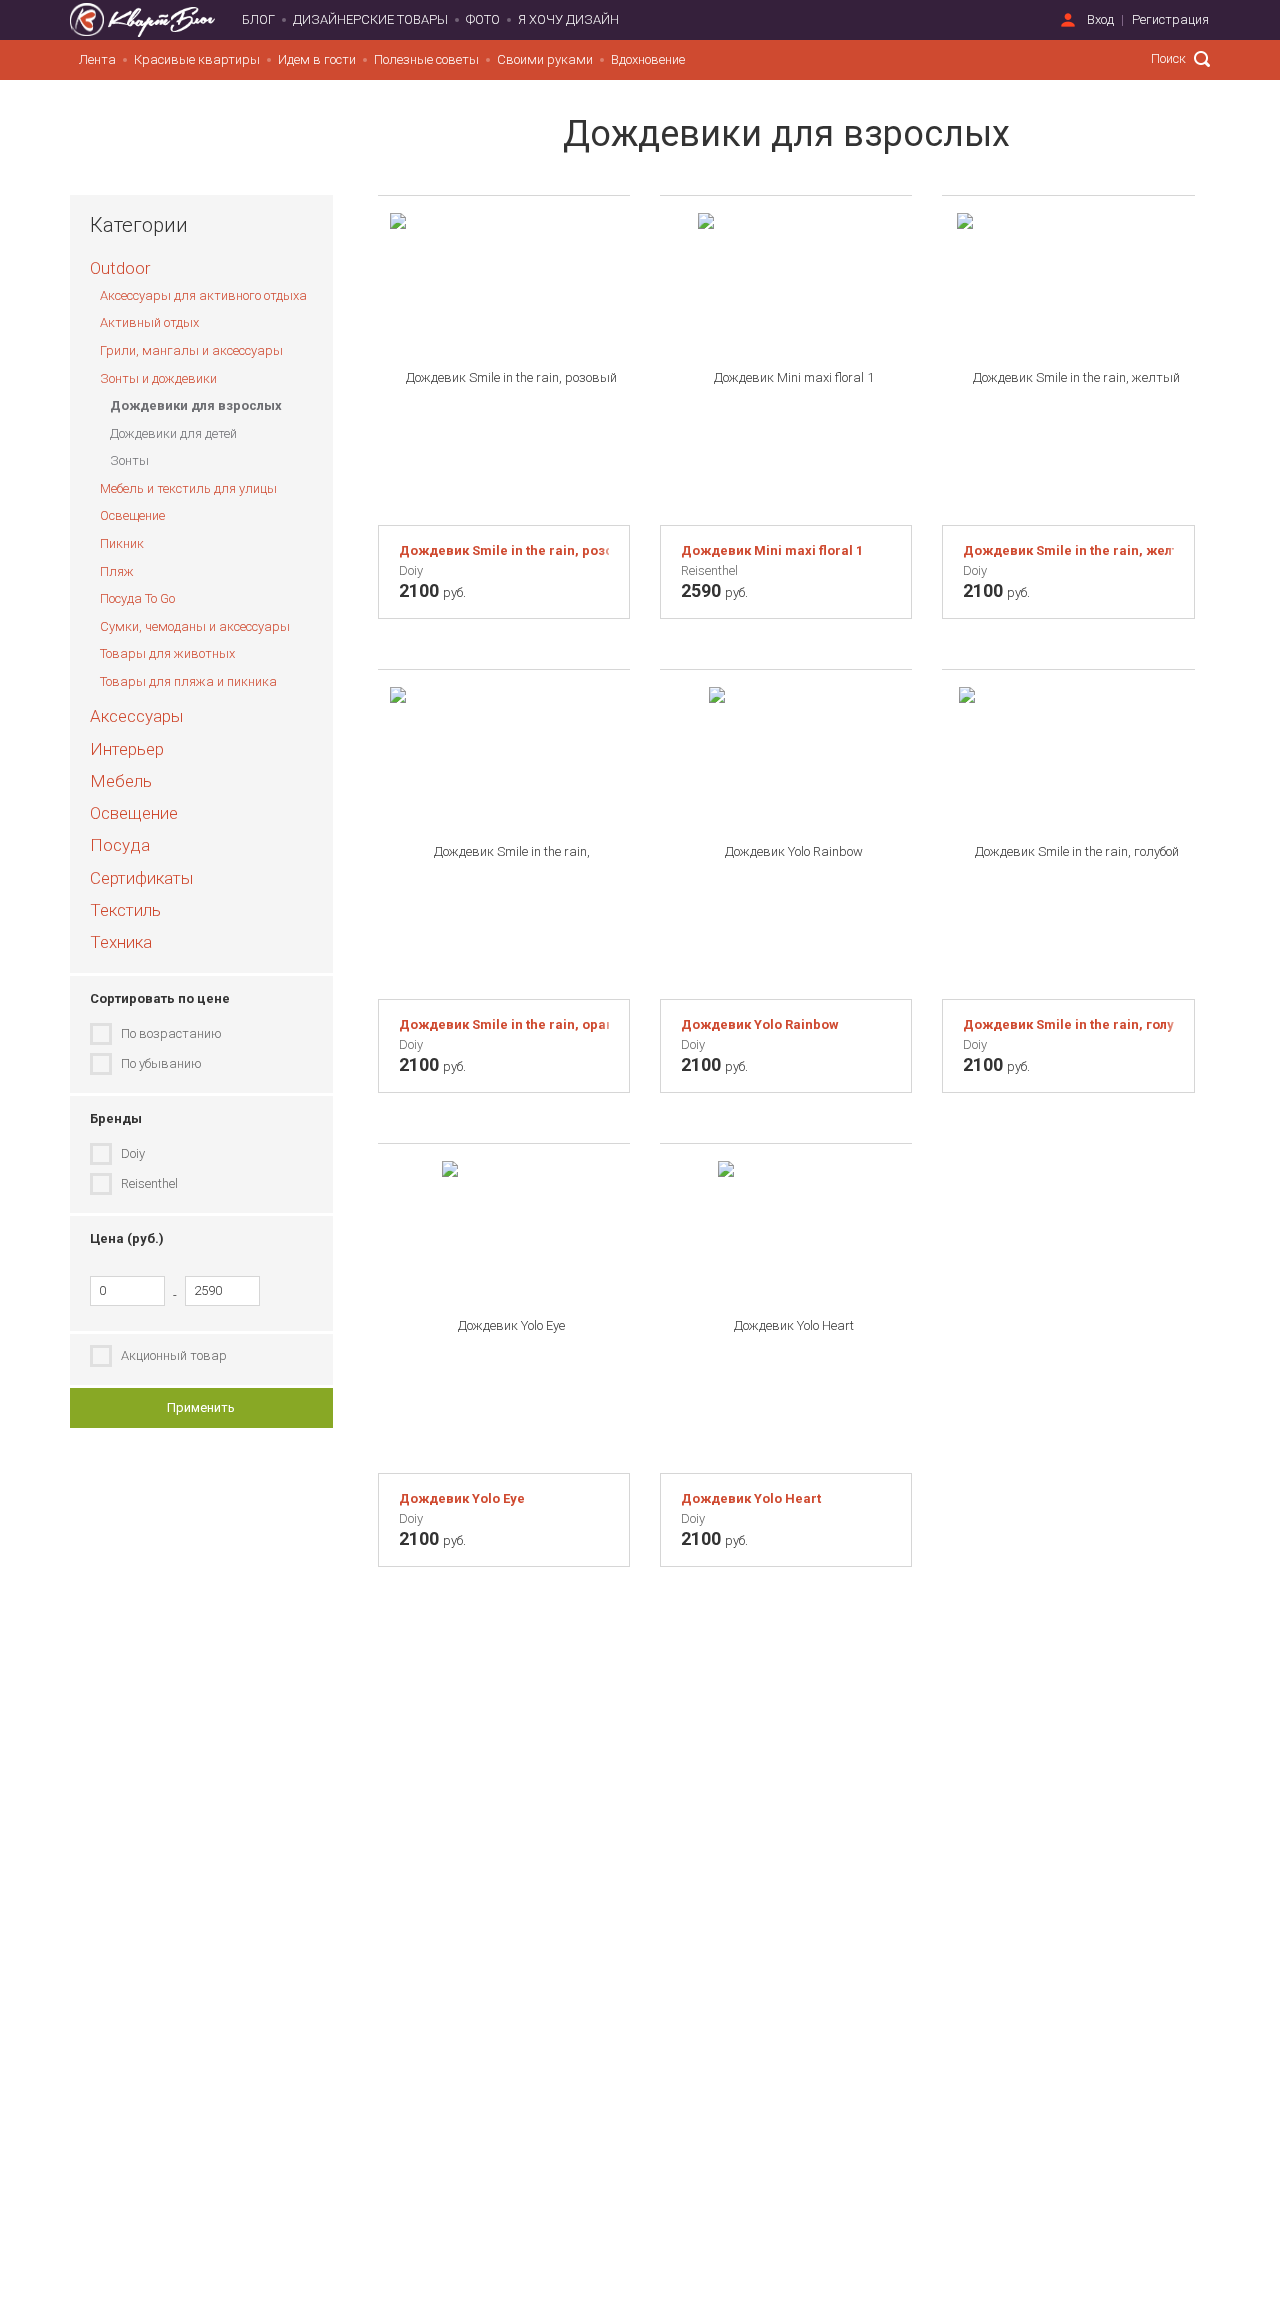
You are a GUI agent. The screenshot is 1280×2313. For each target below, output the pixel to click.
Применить (201, 1407)
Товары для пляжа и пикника (188, 681)
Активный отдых (149, 322)
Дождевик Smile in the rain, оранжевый (504, 1024)
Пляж (117, 571)
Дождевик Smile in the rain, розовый (504, 550)
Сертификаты (141, 878)
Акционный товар (174, 1355)
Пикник (122, 543)
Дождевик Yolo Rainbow (760, 1024)
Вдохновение (648, 59)
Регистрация (1170, 19)
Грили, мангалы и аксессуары (191, 350)
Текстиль (125, 910)
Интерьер (127, 749)
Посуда (120, 845)
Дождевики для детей (173, 433)
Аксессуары (136, 716)
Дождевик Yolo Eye (462, 1498)
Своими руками (545, 59)
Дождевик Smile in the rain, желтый (1068, 550)
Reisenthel (149, 1183)
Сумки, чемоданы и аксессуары (195, 626)
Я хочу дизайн (568, 19)
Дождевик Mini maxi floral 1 (772, 550)
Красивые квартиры (197, 59)
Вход (1100, 19)
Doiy (133, 1153)
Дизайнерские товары (370, 19)
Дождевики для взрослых (196, 405)
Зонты (129, 460)
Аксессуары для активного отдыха (203, 295)
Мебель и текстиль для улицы (188, 488)
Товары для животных (167, 653)
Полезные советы (426, 59)
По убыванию (161, 1063)
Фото (483, 19)
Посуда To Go (137, 598)
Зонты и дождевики (158, 378)
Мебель (121, 781)
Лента (97, 59)
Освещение (132, 515)
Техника (121, 942)
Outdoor (120, 268)
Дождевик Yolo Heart (751, 1498)
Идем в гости (317, 59)
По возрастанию (171, 1033)
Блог (258, 19)
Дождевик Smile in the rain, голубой (1068, 1024)
